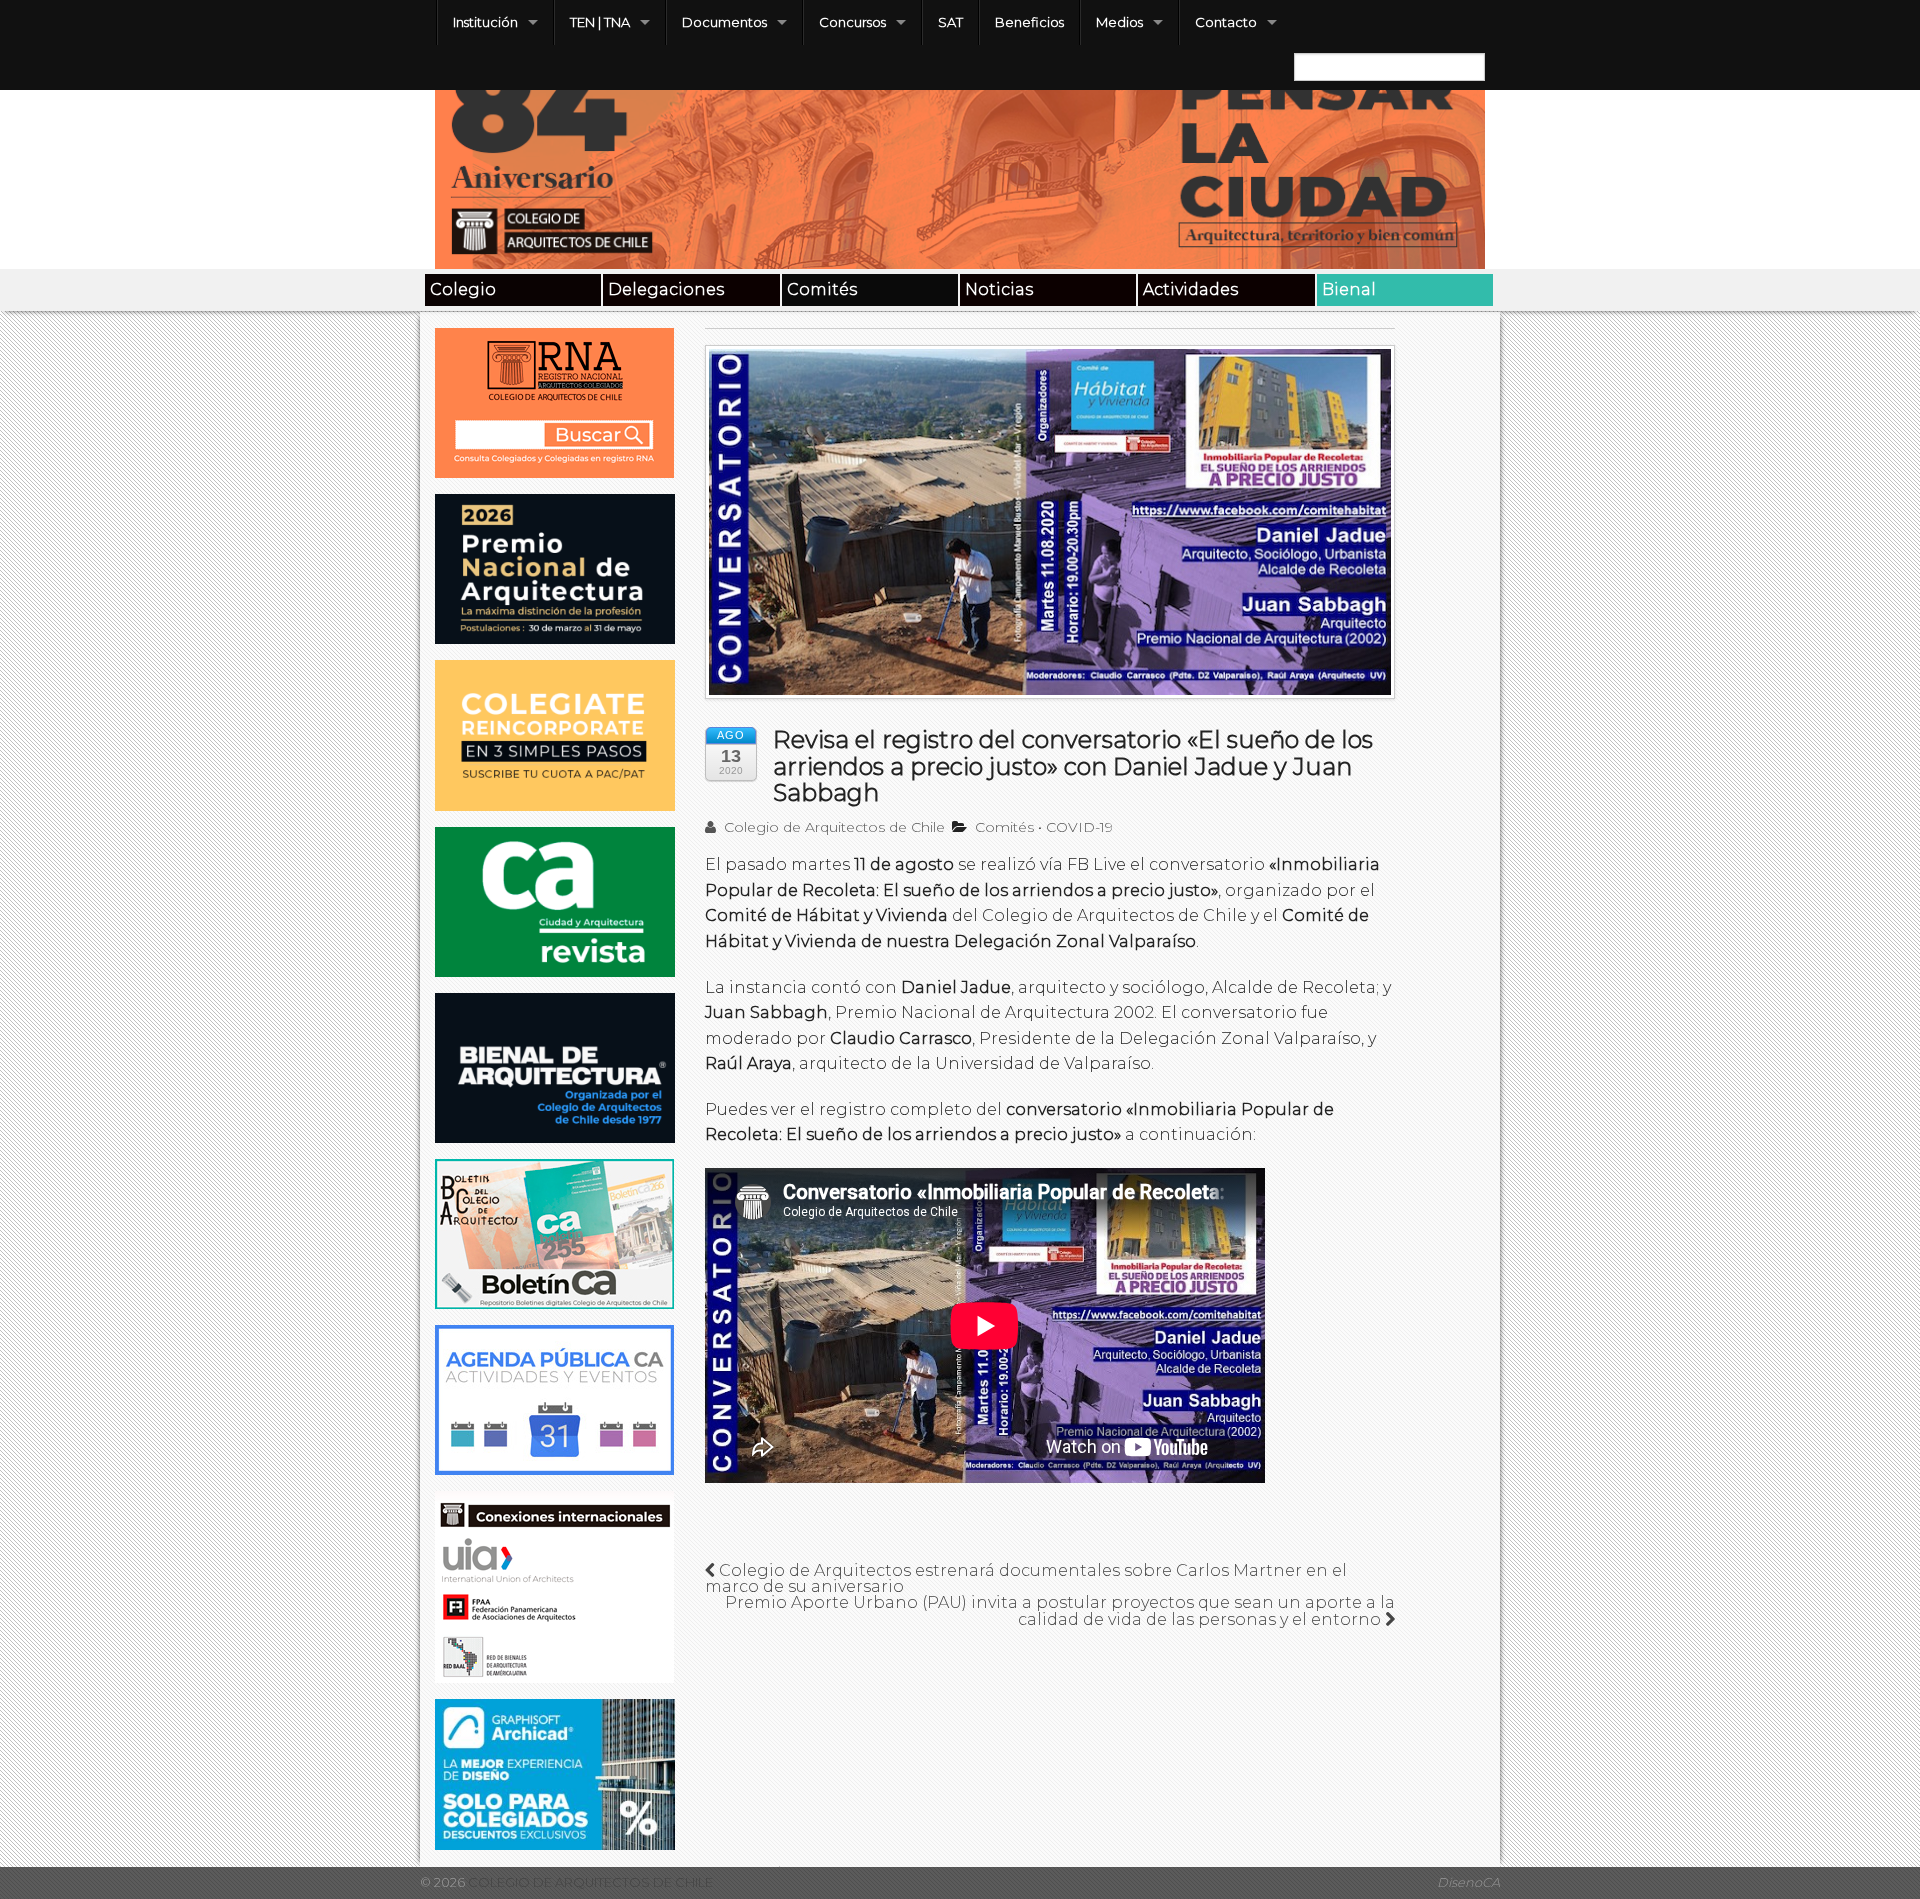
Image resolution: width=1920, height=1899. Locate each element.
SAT (950, 22)
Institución (485, 22)
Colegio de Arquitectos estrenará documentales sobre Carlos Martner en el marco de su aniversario (1026, 1578)
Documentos (724, 22)
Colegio (463, 289)
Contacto (1226, 22)
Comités (822, 289)
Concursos (852, 22)
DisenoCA (1468, 1882)
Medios (1119, 22)
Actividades (1190, 289)
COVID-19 (1079, 827)
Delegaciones (666, 289)
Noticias (999, 289)
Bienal (1349, 289)
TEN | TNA (600, 22)
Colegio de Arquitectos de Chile (832, 827)
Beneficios (1029, 22)
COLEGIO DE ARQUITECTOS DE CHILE (589, 1882)
